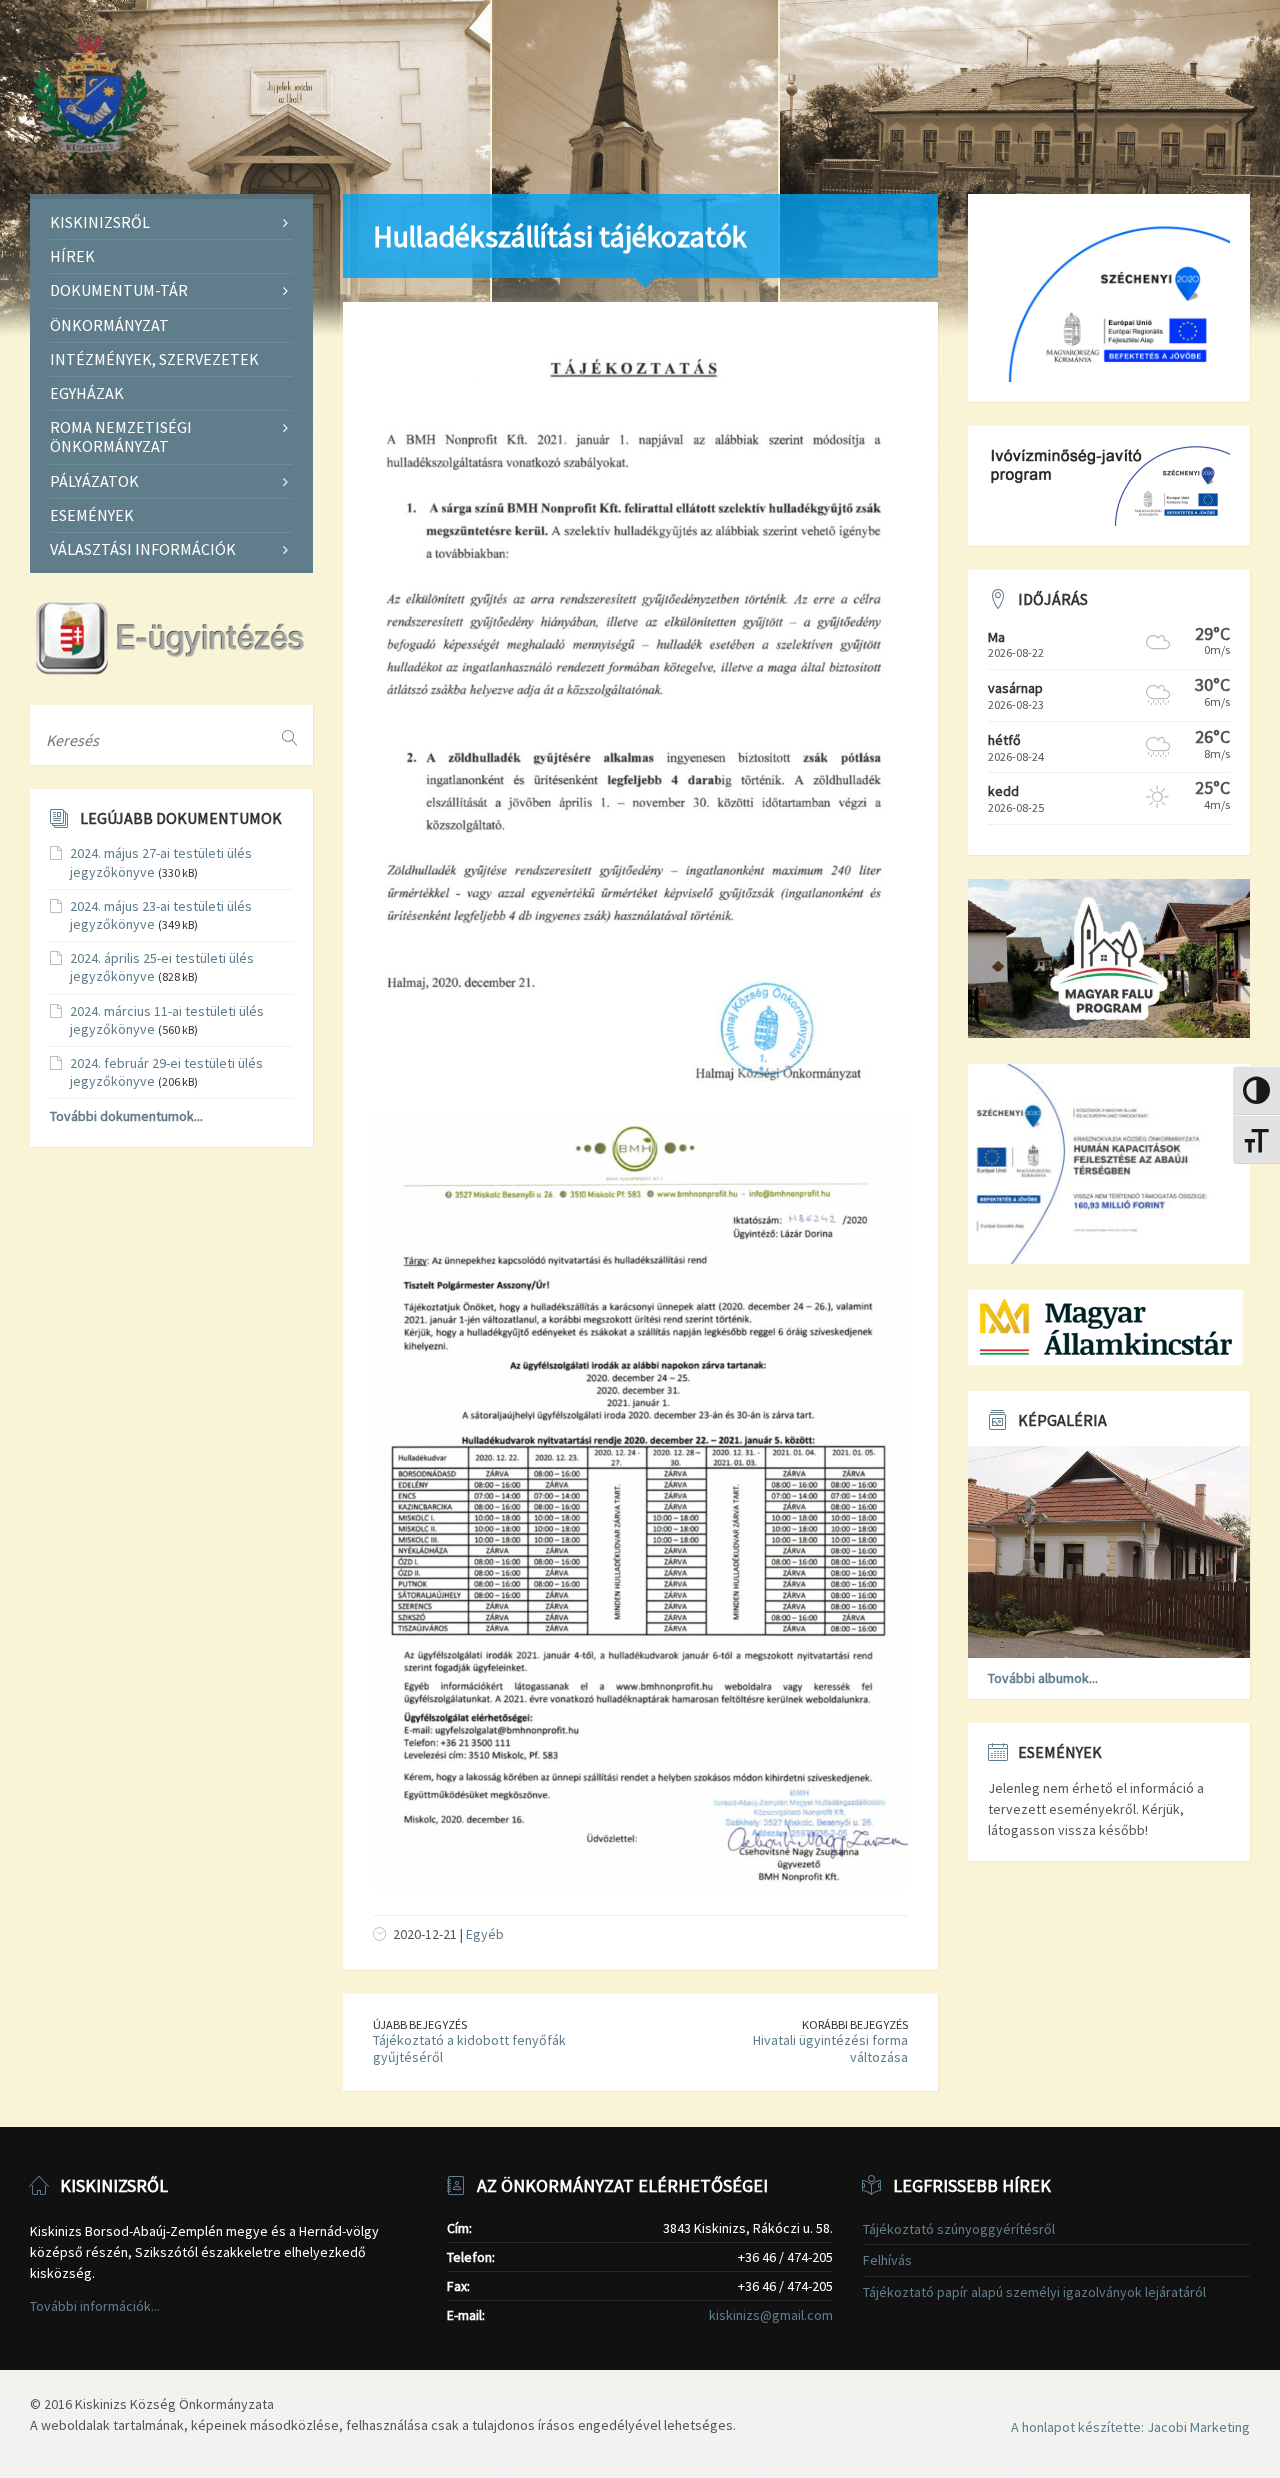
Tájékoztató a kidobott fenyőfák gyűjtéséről (469, 2048)
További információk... (95, 2306)
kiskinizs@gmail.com (771, 2315)
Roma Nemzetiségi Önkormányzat (121, 436)
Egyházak (87, 393)
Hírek (72, 256)
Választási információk (143, 549)
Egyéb (485, 1934)
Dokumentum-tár (119, 290)
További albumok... (1043, 1678)
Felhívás (887, 2260)
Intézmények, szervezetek (154, 359)
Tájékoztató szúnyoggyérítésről (959, 2229)
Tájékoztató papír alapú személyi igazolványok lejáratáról (1034, 2292)
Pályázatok (94, 481)
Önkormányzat (109, 325)
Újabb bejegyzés (420, 2024)
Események (92, 515)
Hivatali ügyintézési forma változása (830, 2048)
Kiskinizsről (100, 222)
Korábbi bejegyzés (855, 2024)
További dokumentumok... (126, 1116)
